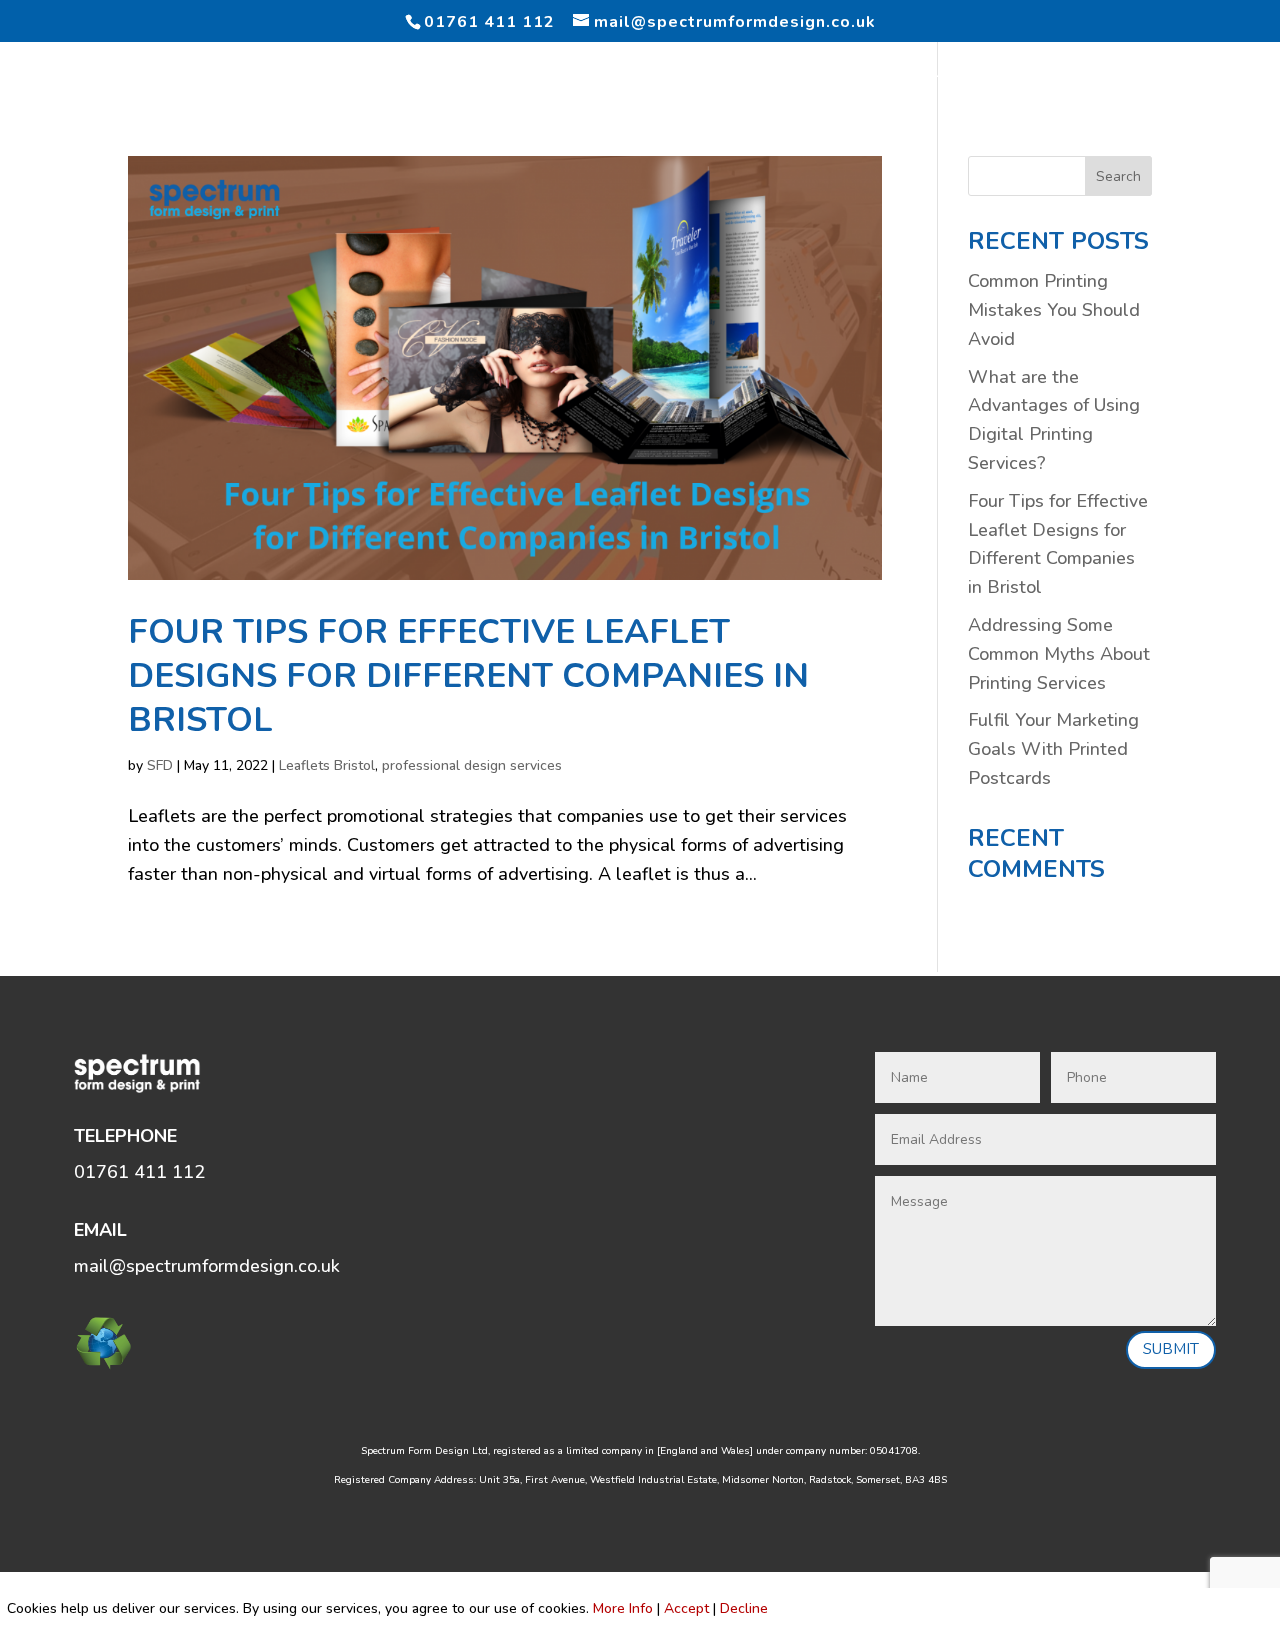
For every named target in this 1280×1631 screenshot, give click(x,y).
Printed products (818, 74)
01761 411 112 (489, 22)
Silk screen (962, 74)
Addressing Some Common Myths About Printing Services (1059, 654)
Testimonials (1086, 74)
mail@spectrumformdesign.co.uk (207, 1266)
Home (65, 74)
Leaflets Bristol (327, 765)
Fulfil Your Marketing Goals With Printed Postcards (1053, 749)
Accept (686, 1608)
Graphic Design (175, 74)
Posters (686, 74)
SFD (160, 765)
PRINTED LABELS (567, 74)
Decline (744, 1608)
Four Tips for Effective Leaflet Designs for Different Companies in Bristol (468, 676)
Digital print (431, 74)
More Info (623, 1608)
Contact (1199, 74)
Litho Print (308, 74)
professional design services (472, 765)
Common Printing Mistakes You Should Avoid (1054, 310)
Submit (1171, 1349)
